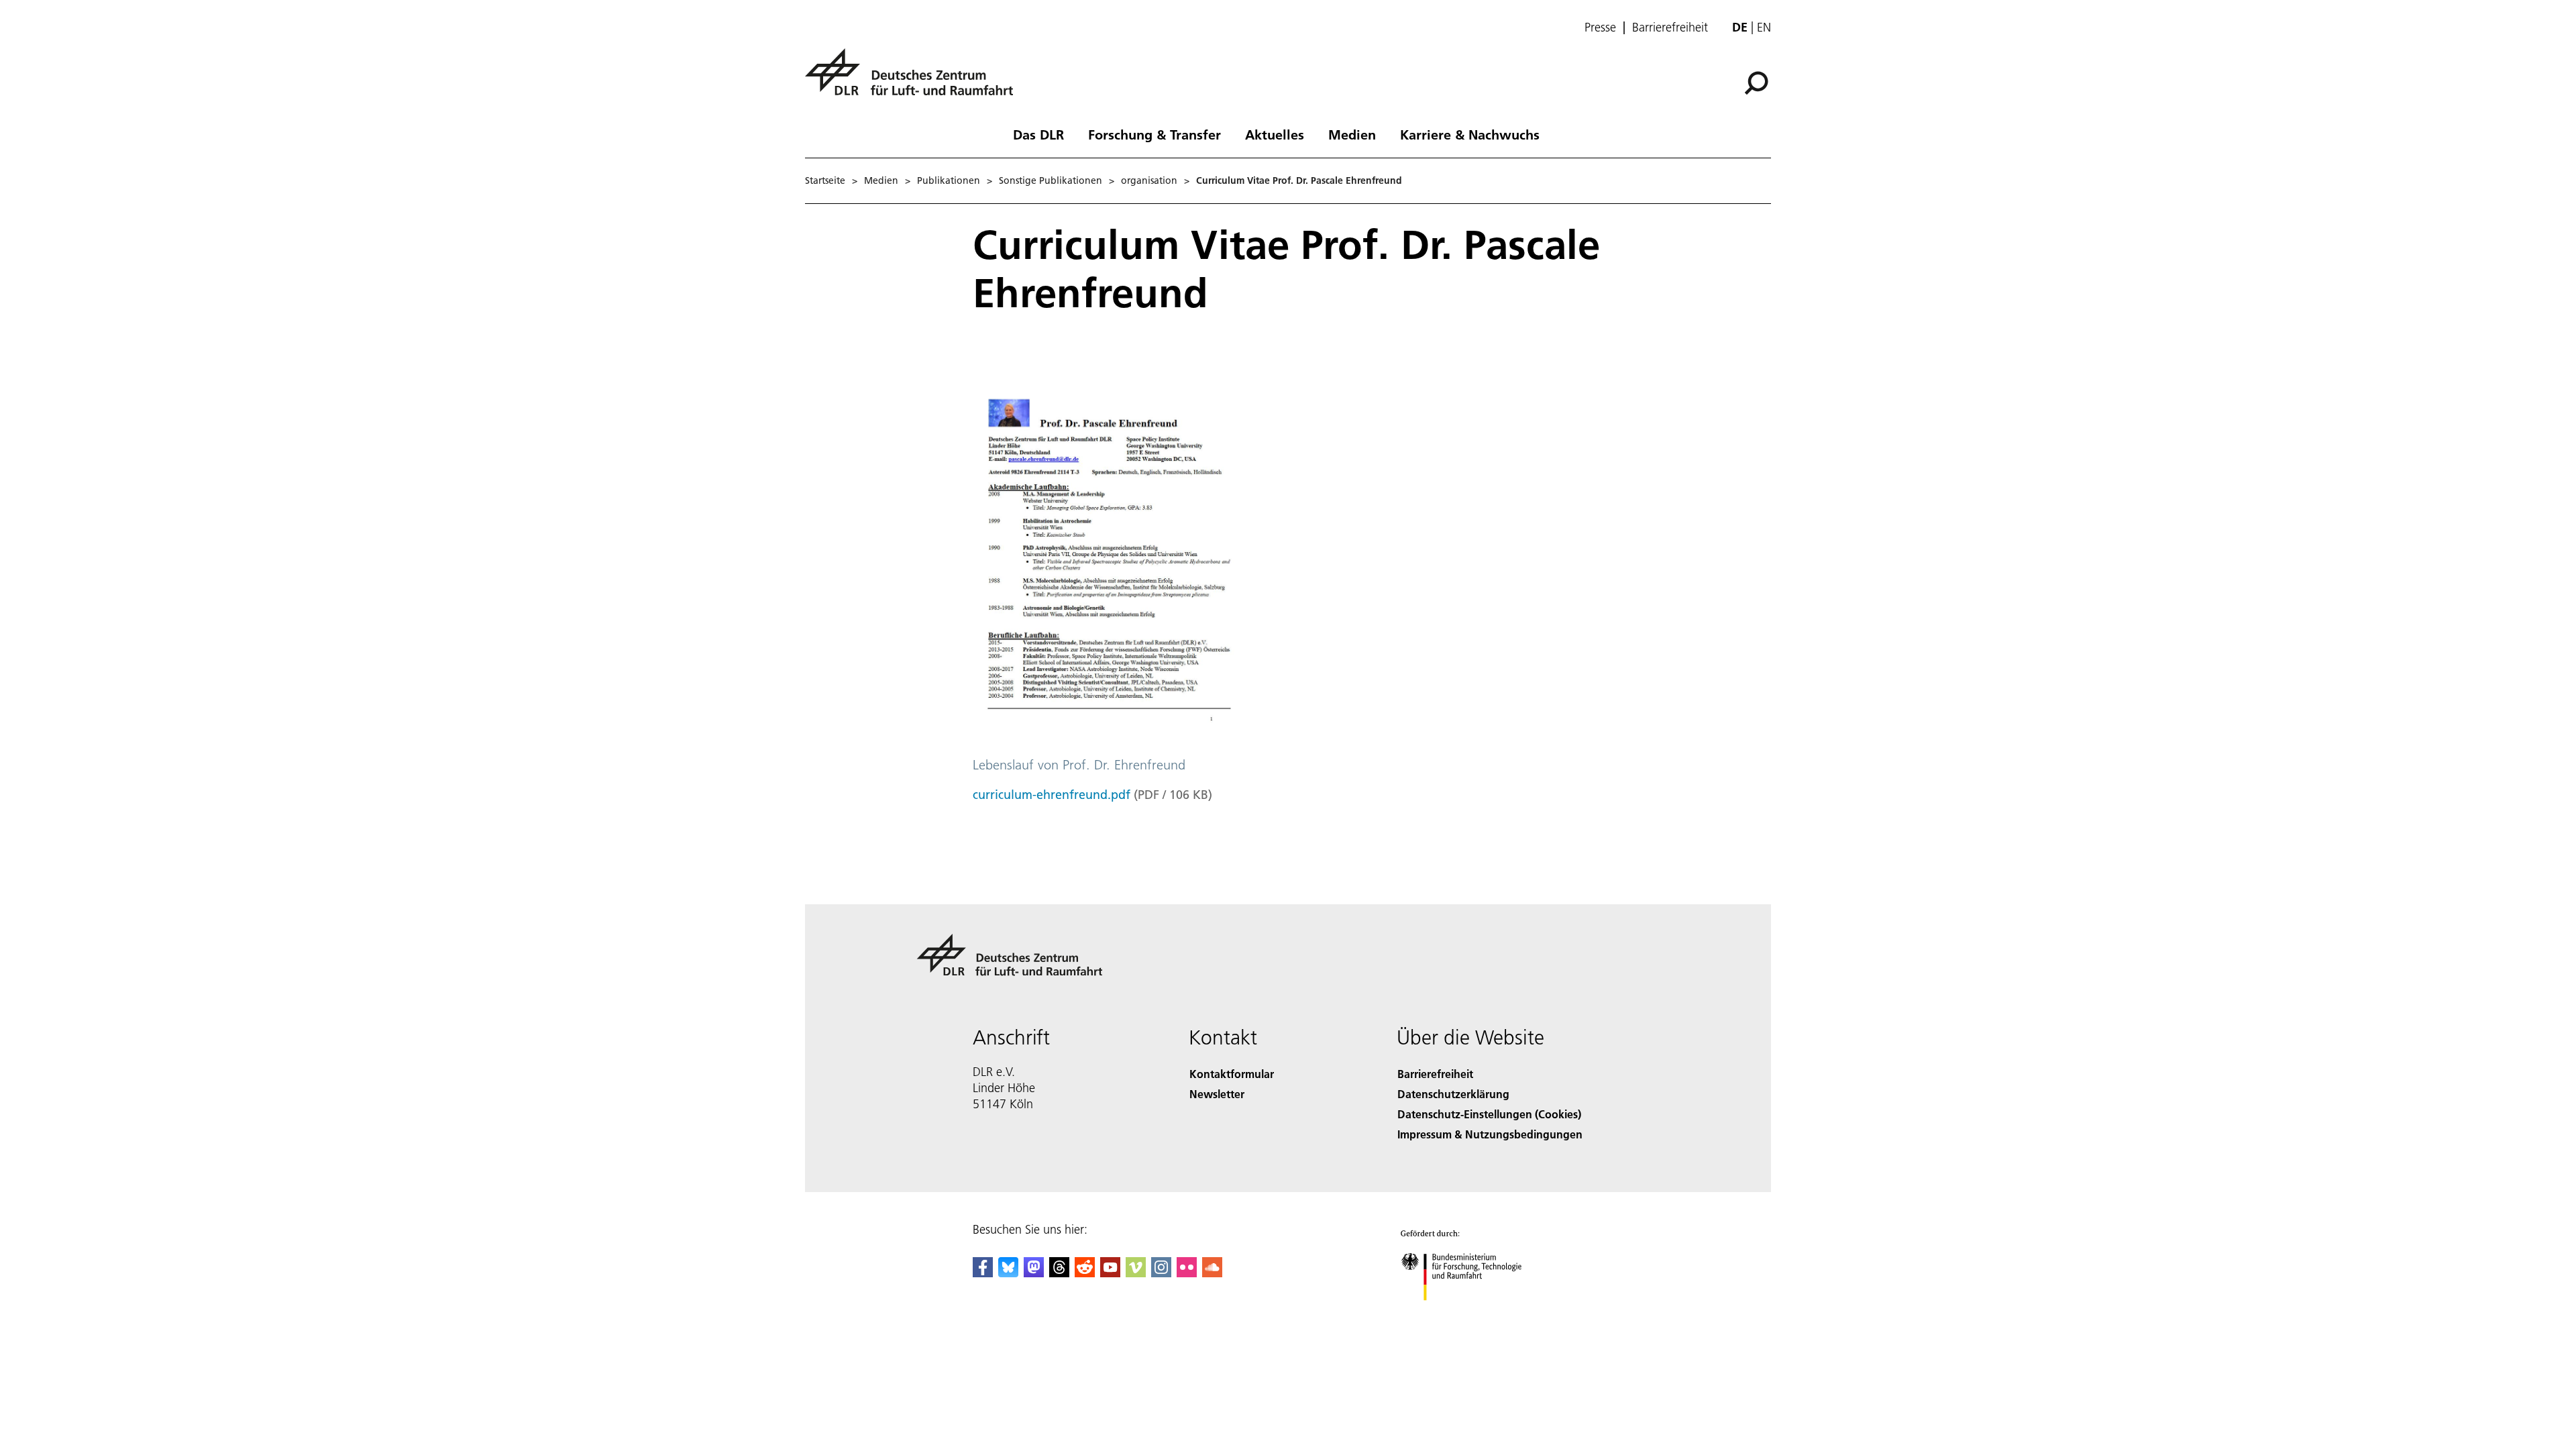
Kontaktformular (1232, 1074)
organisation (1149, 180)
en (1764, 27)
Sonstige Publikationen (1051, 180)
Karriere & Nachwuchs (1470, 134)
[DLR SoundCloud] (1212, 1273)
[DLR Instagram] (1161, 1273)
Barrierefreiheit (1670, 28)
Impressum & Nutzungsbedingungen (1490, 1134)
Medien (1352, 134)
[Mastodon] (1034, 1273)
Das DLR (1038, 134)
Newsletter (1217, 1094)
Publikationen (949, 180)
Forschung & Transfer (1155, 134)
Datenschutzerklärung (1453, 1094)
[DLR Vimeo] (1136, 1273)
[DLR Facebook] (983, 1273)
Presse (1600, 28)
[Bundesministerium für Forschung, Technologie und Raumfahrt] (1474, 1314)
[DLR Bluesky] (1008, 1273)
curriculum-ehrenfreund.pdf (1052, 795)
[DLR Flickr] (1187, 1273)
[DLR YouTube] (1110, 1273)
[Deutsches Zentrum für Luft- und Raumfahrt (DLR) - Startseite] (914, 79)
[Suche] (1758, 82)
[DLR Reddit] (1085, 1273)
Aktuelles (1275, 134)
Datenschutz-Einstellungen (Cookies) (1489, 1114)
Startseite (825, 180)
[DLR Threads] (1059, 1273)
